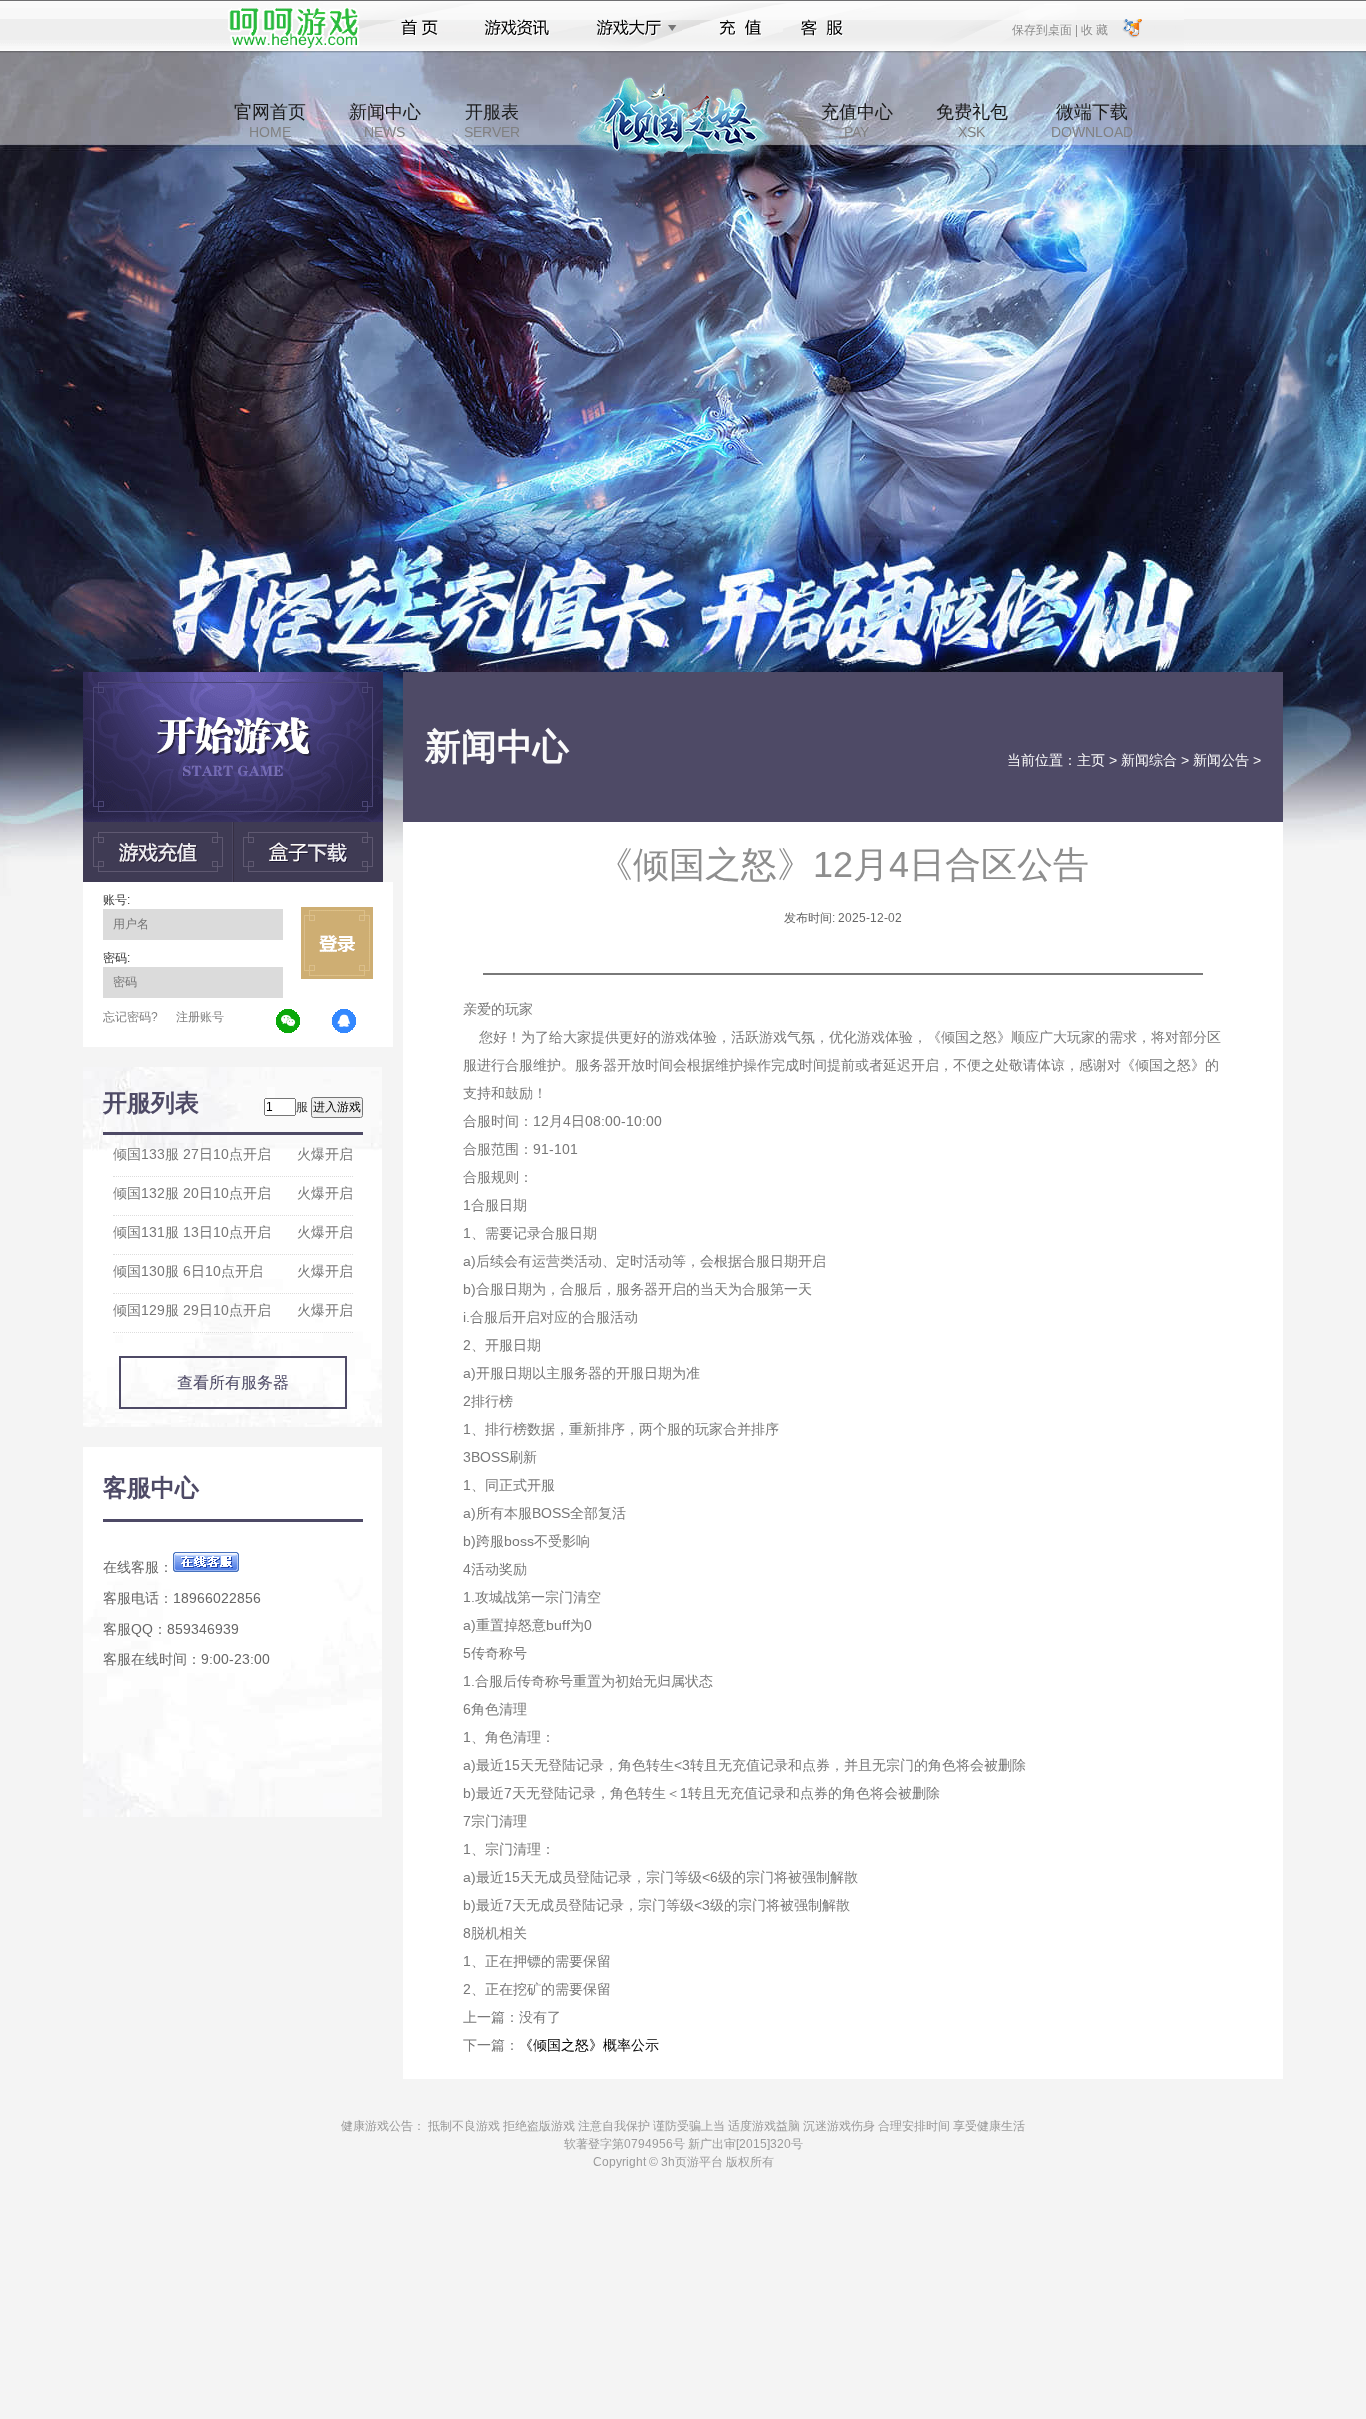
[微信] (289, 1022)
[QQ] (345, 1022)
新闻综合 (1149, 760)
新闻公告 (1221, 760)
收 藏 (1094, 29)
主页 (1091, 760)
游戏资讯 (517, 28)
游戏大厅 (631, 28)
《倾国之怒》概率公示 (589, 2045)
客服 (822, 28)
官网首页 (270, 121)
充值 (739, 28)
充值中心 (857, 121)
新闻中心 (385, 121)
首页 (419, 28)
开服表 (492, 121)
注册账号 (200, 1017)
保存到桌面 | (1046, 29)
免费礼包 (972, 121)
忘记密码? (130, 1017)
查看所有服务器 (233, 1382)
